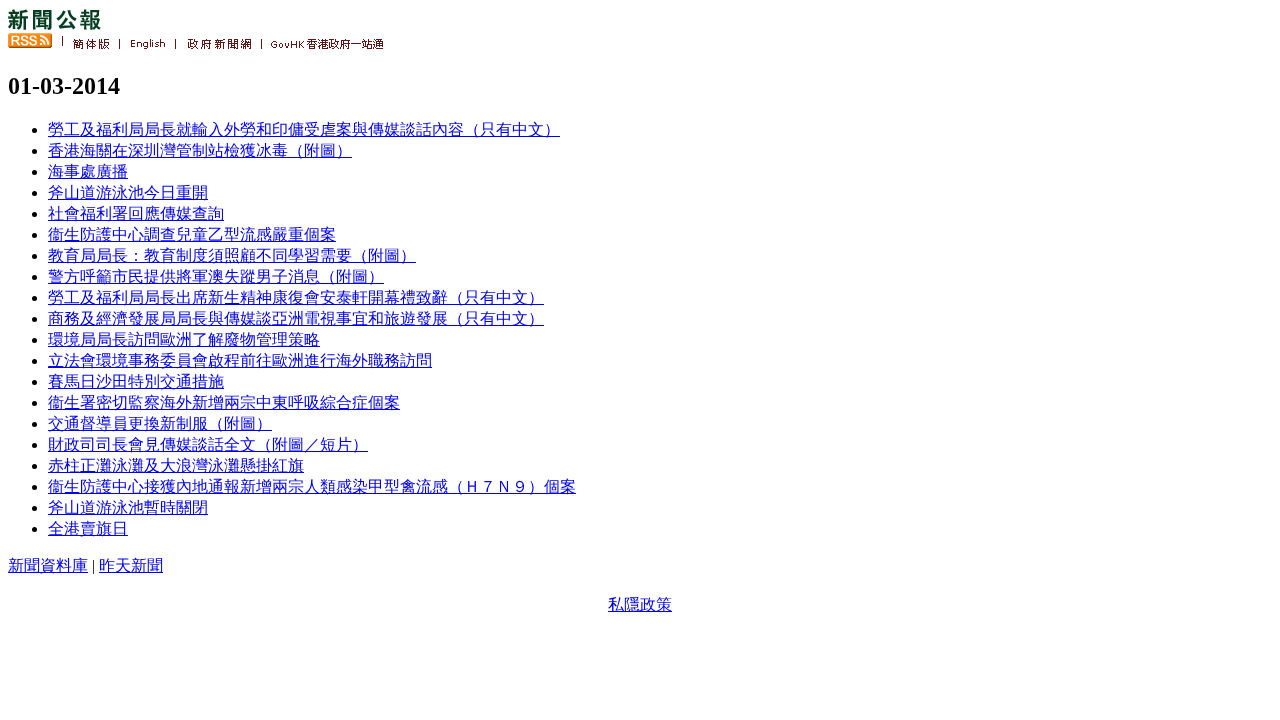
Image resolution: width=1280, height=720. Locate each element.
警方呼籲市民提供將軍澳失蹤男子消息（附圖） (216, 276)
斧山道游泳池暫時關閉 (128, 507)
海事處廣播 (88, 171)
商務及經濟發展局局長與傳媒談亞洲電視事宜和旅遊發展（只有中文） (296, 318)
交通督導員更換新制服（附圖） (160, 423)
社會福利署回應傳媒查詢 (136, 213)
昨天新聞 (131, 565)
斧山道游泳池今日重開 (128, 192)
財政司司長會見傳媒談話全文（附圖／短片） (208, 444)
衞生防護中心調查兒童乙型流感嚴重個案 (192, 234)
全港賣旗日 (88, 528)
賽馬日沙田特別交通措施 (136, 381)
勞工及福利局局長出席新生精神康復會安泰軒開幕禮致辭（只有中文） (296, 297)
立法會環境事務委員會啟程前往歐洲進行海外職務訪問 (240, 360)
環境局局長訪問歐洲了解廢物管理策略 (184, 339)
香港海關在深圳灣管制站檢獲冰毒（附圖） (200, 150)
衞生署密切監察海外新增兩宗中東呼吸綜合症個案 (224, 402)
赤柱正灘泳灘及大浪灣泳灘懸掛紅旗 (176, 465)
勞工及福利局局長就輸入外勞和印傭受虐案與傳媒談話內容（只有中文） (304, 129)
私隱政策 (640, 604)
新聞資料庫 (48, 565)
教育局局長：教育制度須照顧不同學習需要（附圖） (232, 255)
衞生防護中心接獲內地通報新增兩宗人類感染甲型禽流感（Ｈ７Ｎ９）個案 (312, 486)
